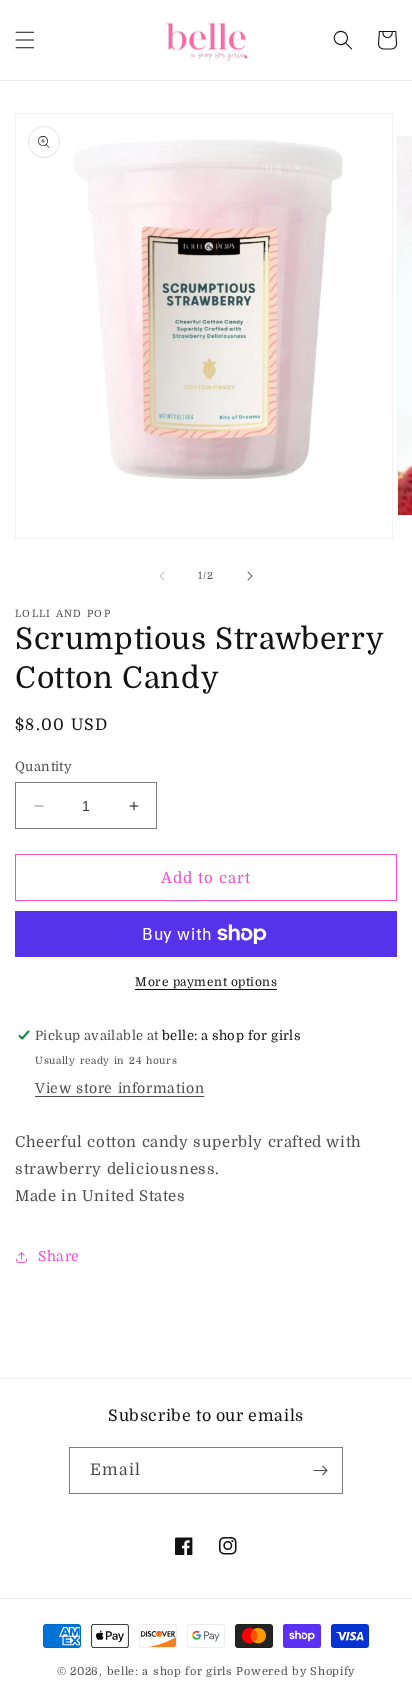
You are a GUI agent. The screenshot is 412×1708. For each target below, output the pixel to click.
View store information (119, 1088)
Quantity (43, 766)
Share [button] (59, 1256)
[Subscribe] (320, 1470)
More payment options (206, 982)
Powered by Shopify (295, 1671)
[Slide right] (250, 576)
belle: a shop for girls (170, 1671)
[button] (25, 40)
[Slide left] (162, 576)
